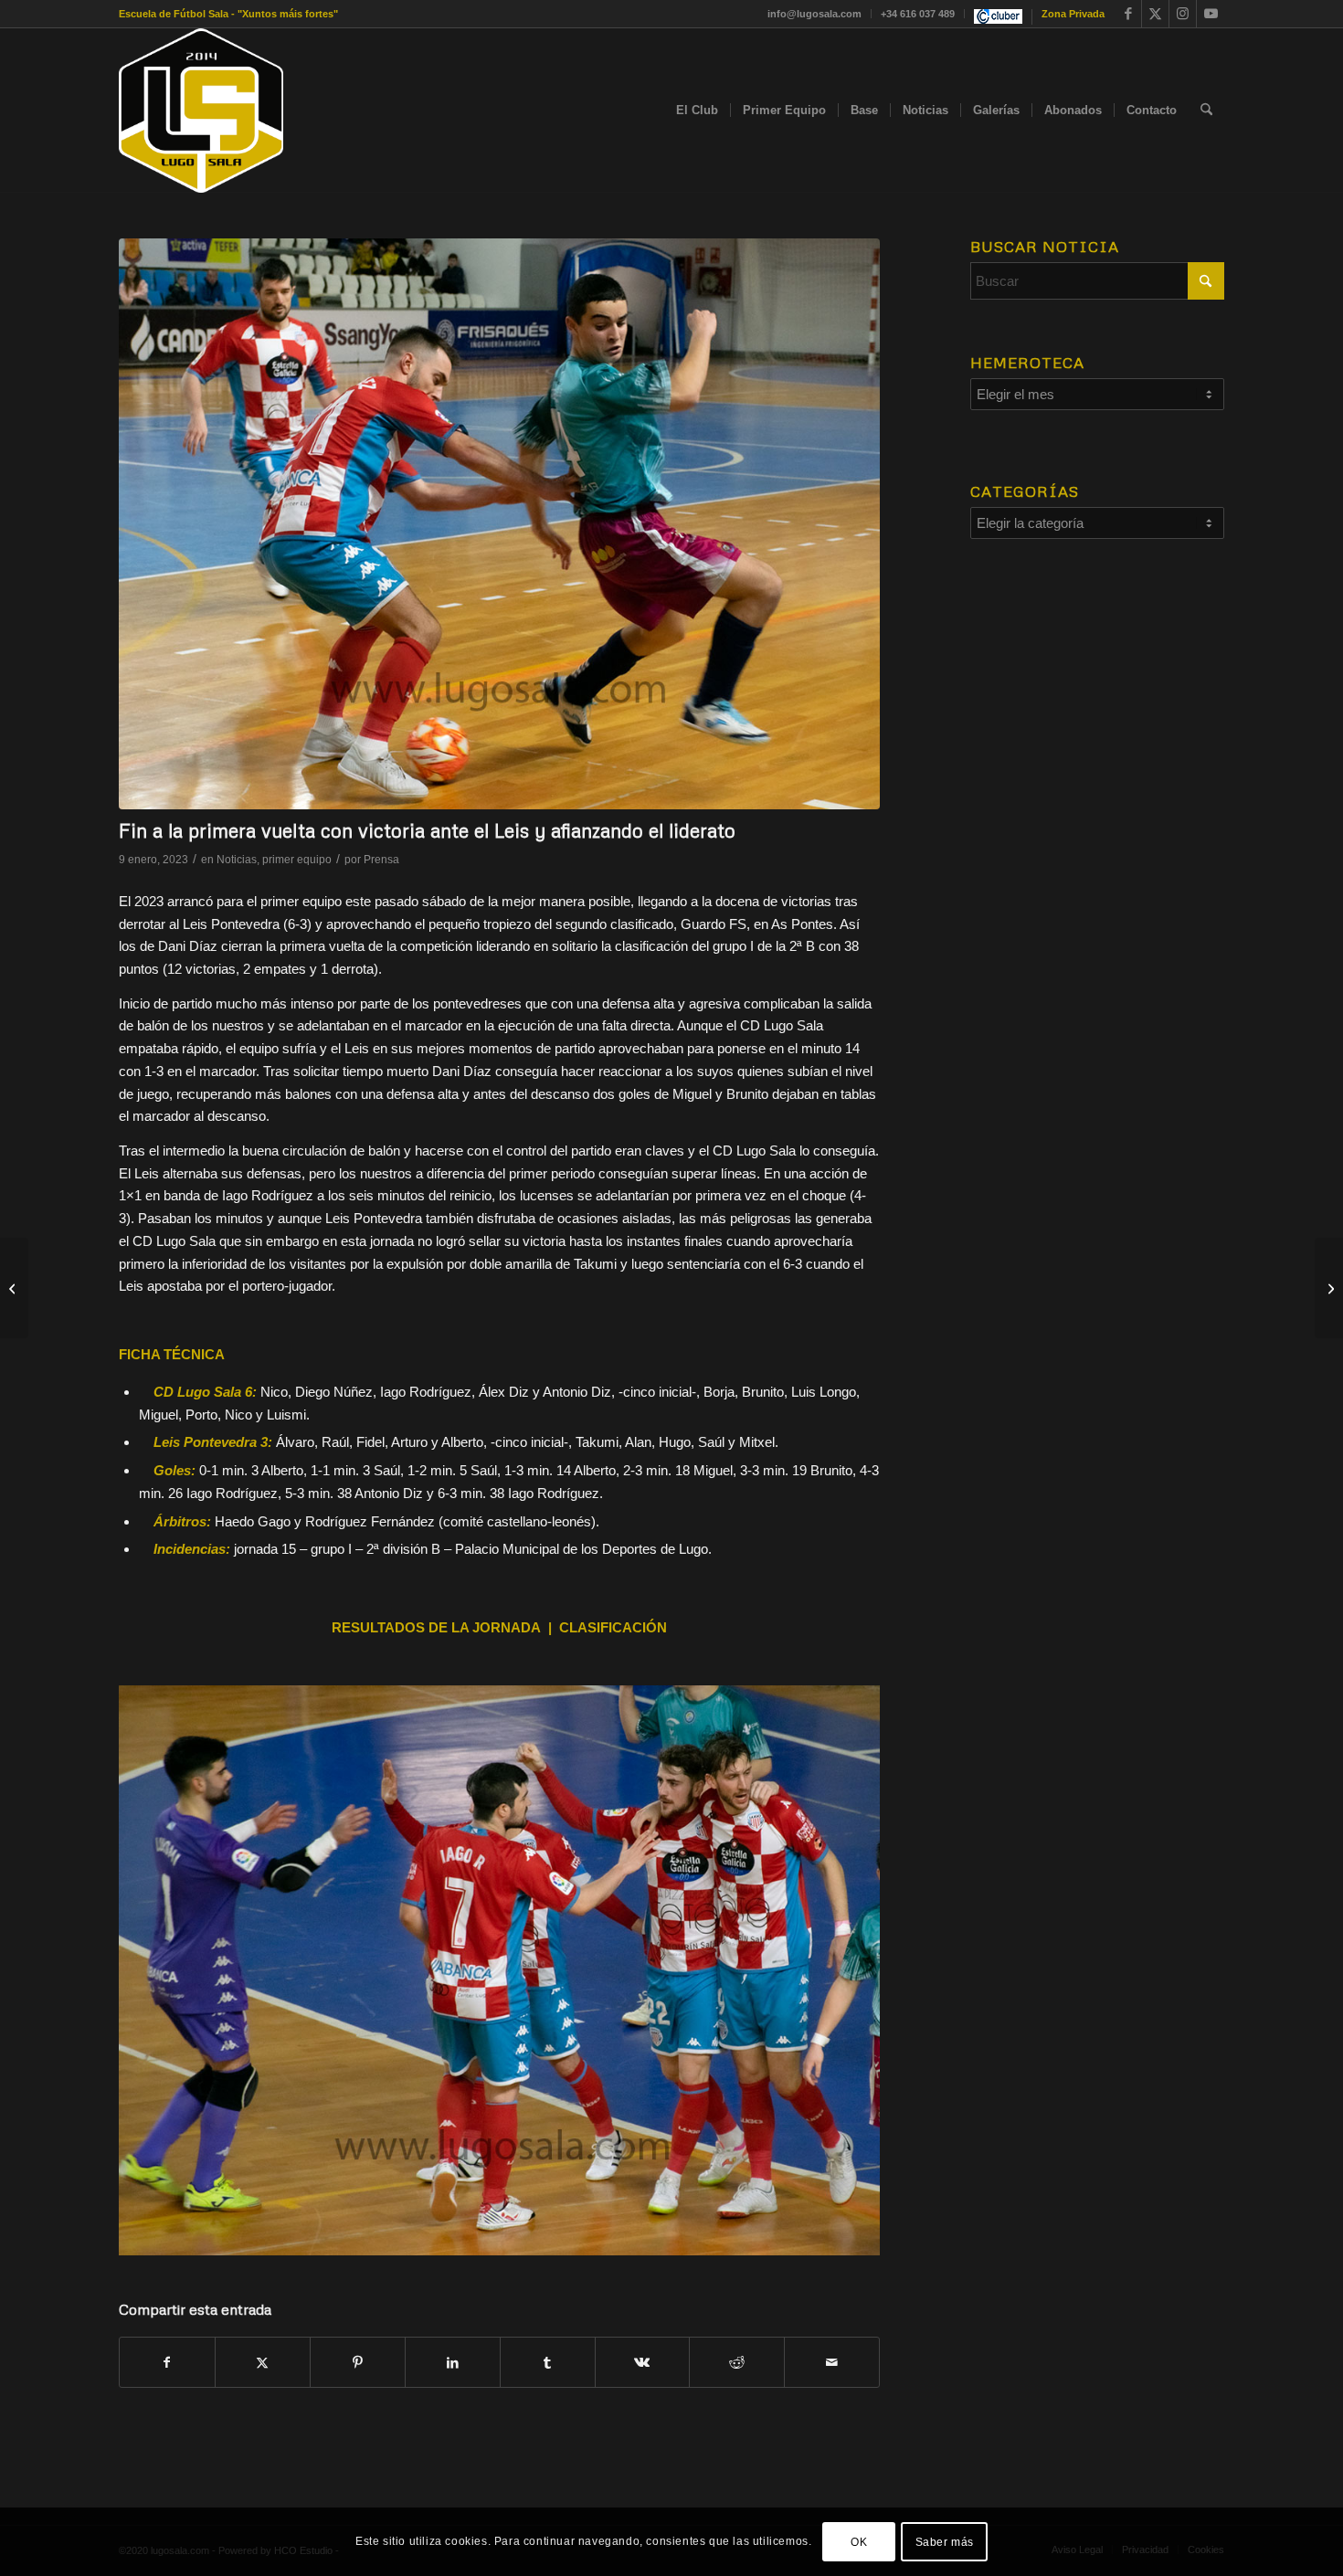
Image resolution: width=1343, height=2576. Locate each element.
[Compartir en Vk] (643, 2363)
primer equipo (297, 860)
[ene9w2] (499, 524)
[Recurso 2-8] (201, 111)
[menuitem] (815, 14)
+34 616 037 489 (918, 14)
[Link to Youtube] (1211, 14)
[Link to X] (1155, 14)
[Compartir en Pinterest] (358, 2363)
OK (859, 2541)
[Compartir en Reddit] (737, 2363)
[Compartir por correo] (832, 2363)
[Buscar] (1206, 111)
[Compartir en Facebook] (167, 2363)
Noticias (237, 860)
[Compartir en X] (263, 2363)
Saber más (945, 2541)
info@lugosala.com (814, 14)
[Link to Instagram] (1183, 14)
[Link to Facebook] (1128, 14)
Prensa (381, 860)
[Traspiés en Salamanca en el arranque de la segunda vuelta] (1329, 1288)
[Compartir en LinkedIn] (453, 2363)
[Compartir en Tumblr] (548, 2363)
